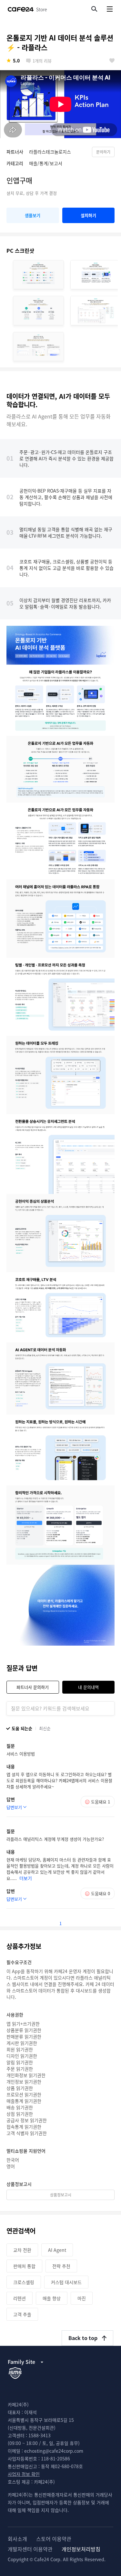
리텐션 (20, 2298)
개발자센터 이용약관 (30, 2549)
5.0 (16, 61)
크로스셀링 (24, 2282)
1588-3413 (40, 2435)
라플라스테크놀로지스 (50, 152)
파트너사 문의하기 (33, 1687)
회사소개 (17, 2539)
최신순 (45, 1728)
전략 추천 (61, 2266)
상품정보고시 (61, 2195)
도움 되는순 (22, 1728)
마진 (82, 2298)
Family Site (21, 2362)
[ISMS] (15, 2373)
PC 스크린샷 (20, 250)
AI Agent (57, 2250)
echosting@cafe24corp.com (54, 2451)
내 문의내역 (88, 1687)
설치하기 (88, 215)
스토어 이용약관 (54, 2539)
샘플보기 (33, 215)
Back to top (83, 2338)
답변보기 (14, 1807)
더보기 (26, 1878)
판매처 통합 (24, 2266)
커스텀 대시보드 (66, 2282)
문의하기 (103, 152)
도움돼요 (101, 1802)
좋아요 (112, 61)
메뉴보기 (110, 9)
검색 (94, 9)
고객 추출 (22, 2314)
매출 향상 (52, 2298)
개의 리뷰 (42, 61)
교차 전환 (22, 2250)
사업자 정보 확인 (24, 2474)
